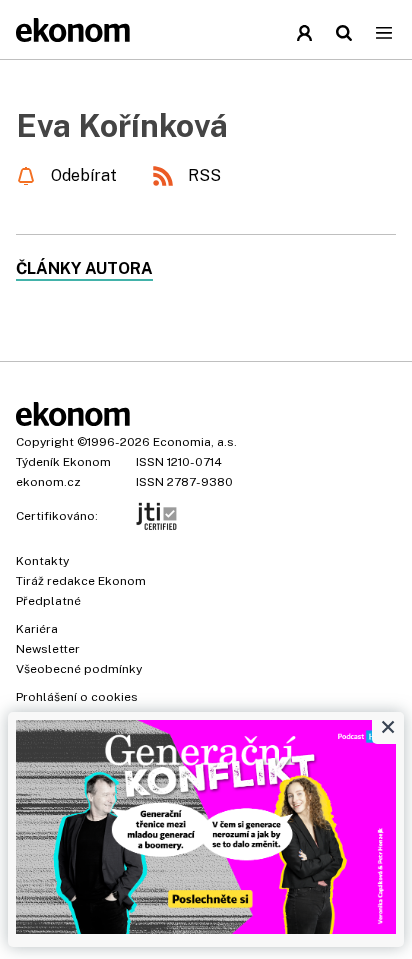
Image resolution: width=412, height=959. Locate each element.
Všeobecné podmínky (79, 669)
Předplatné (48, 601)
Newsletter (48, 649)
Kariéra (37, 629)
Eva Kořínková (122, 125)
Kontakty (42, 561)
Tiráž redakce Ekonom (81, 581)
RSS (204, 175)
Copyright (45, 442)
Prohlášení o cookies (77, 697)
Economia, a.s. (195, 442)
